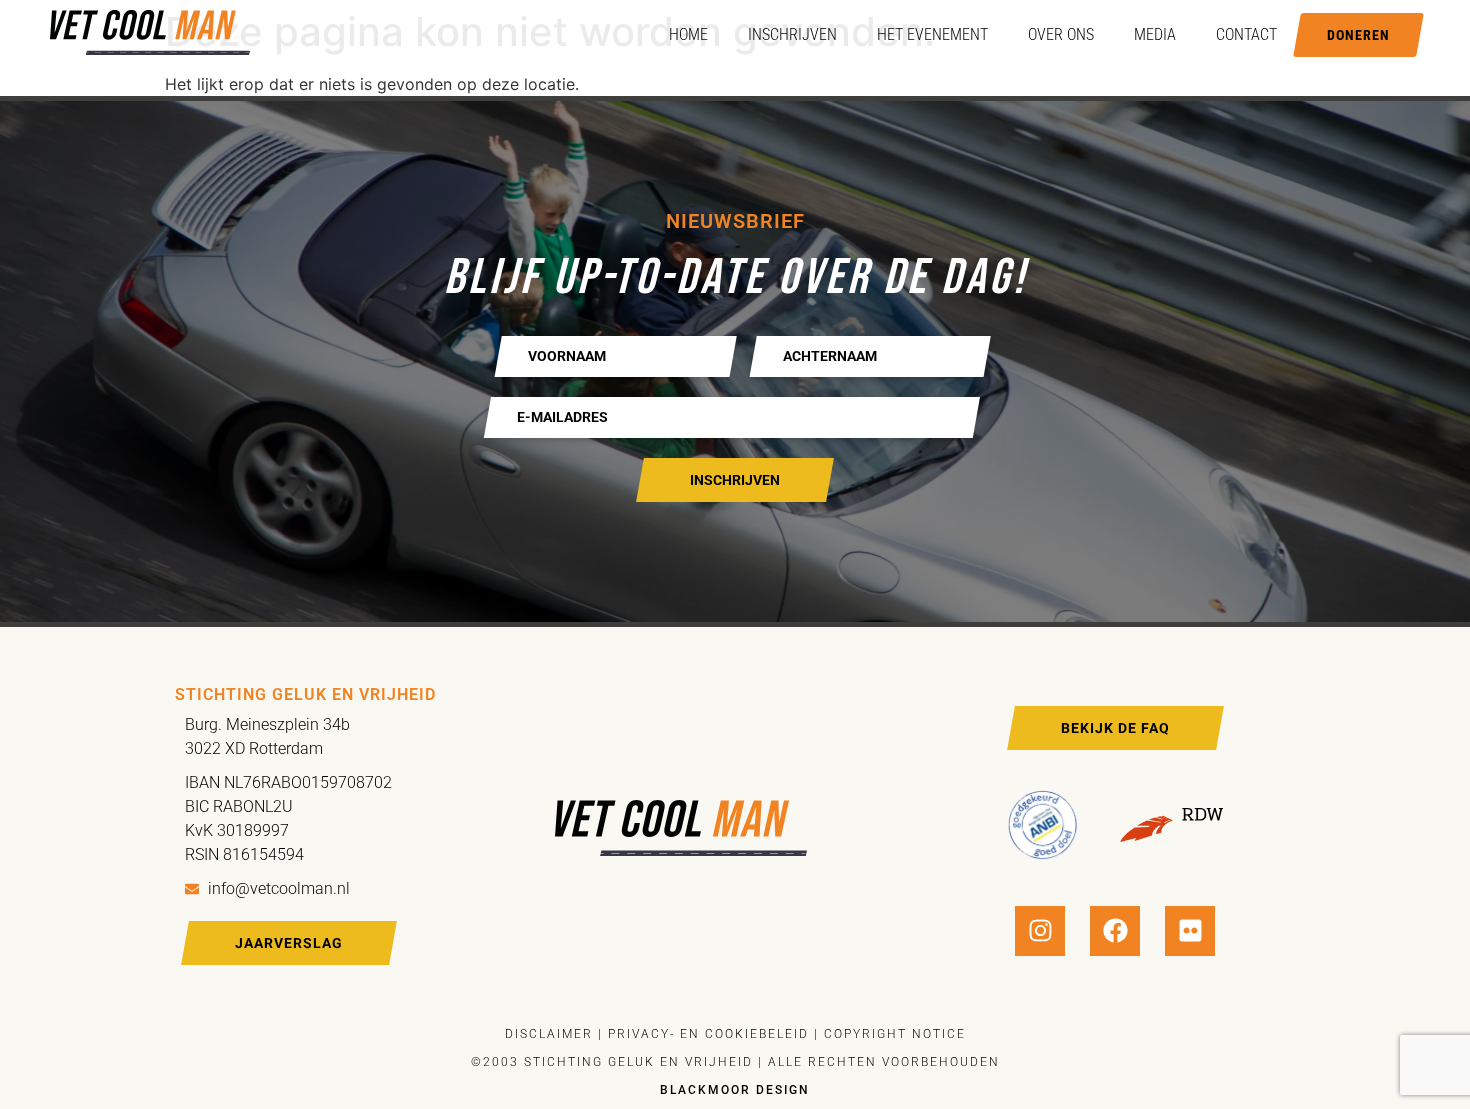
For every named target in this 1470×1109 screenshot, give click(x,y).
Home (688, 34)
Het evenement (932, 34)
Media (1155, 34)
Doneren (1358, 35)
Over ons (1061, 34)
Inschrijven (792, 34)
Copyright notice (895, 1034)
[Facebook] (1115, 931)
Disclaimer (549, 1034)
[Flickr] (1190, 931)
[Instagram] (1040, 931)
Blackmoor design (735, 1090)
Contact (1246, 34)
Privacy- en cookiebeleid (706, 1034)
